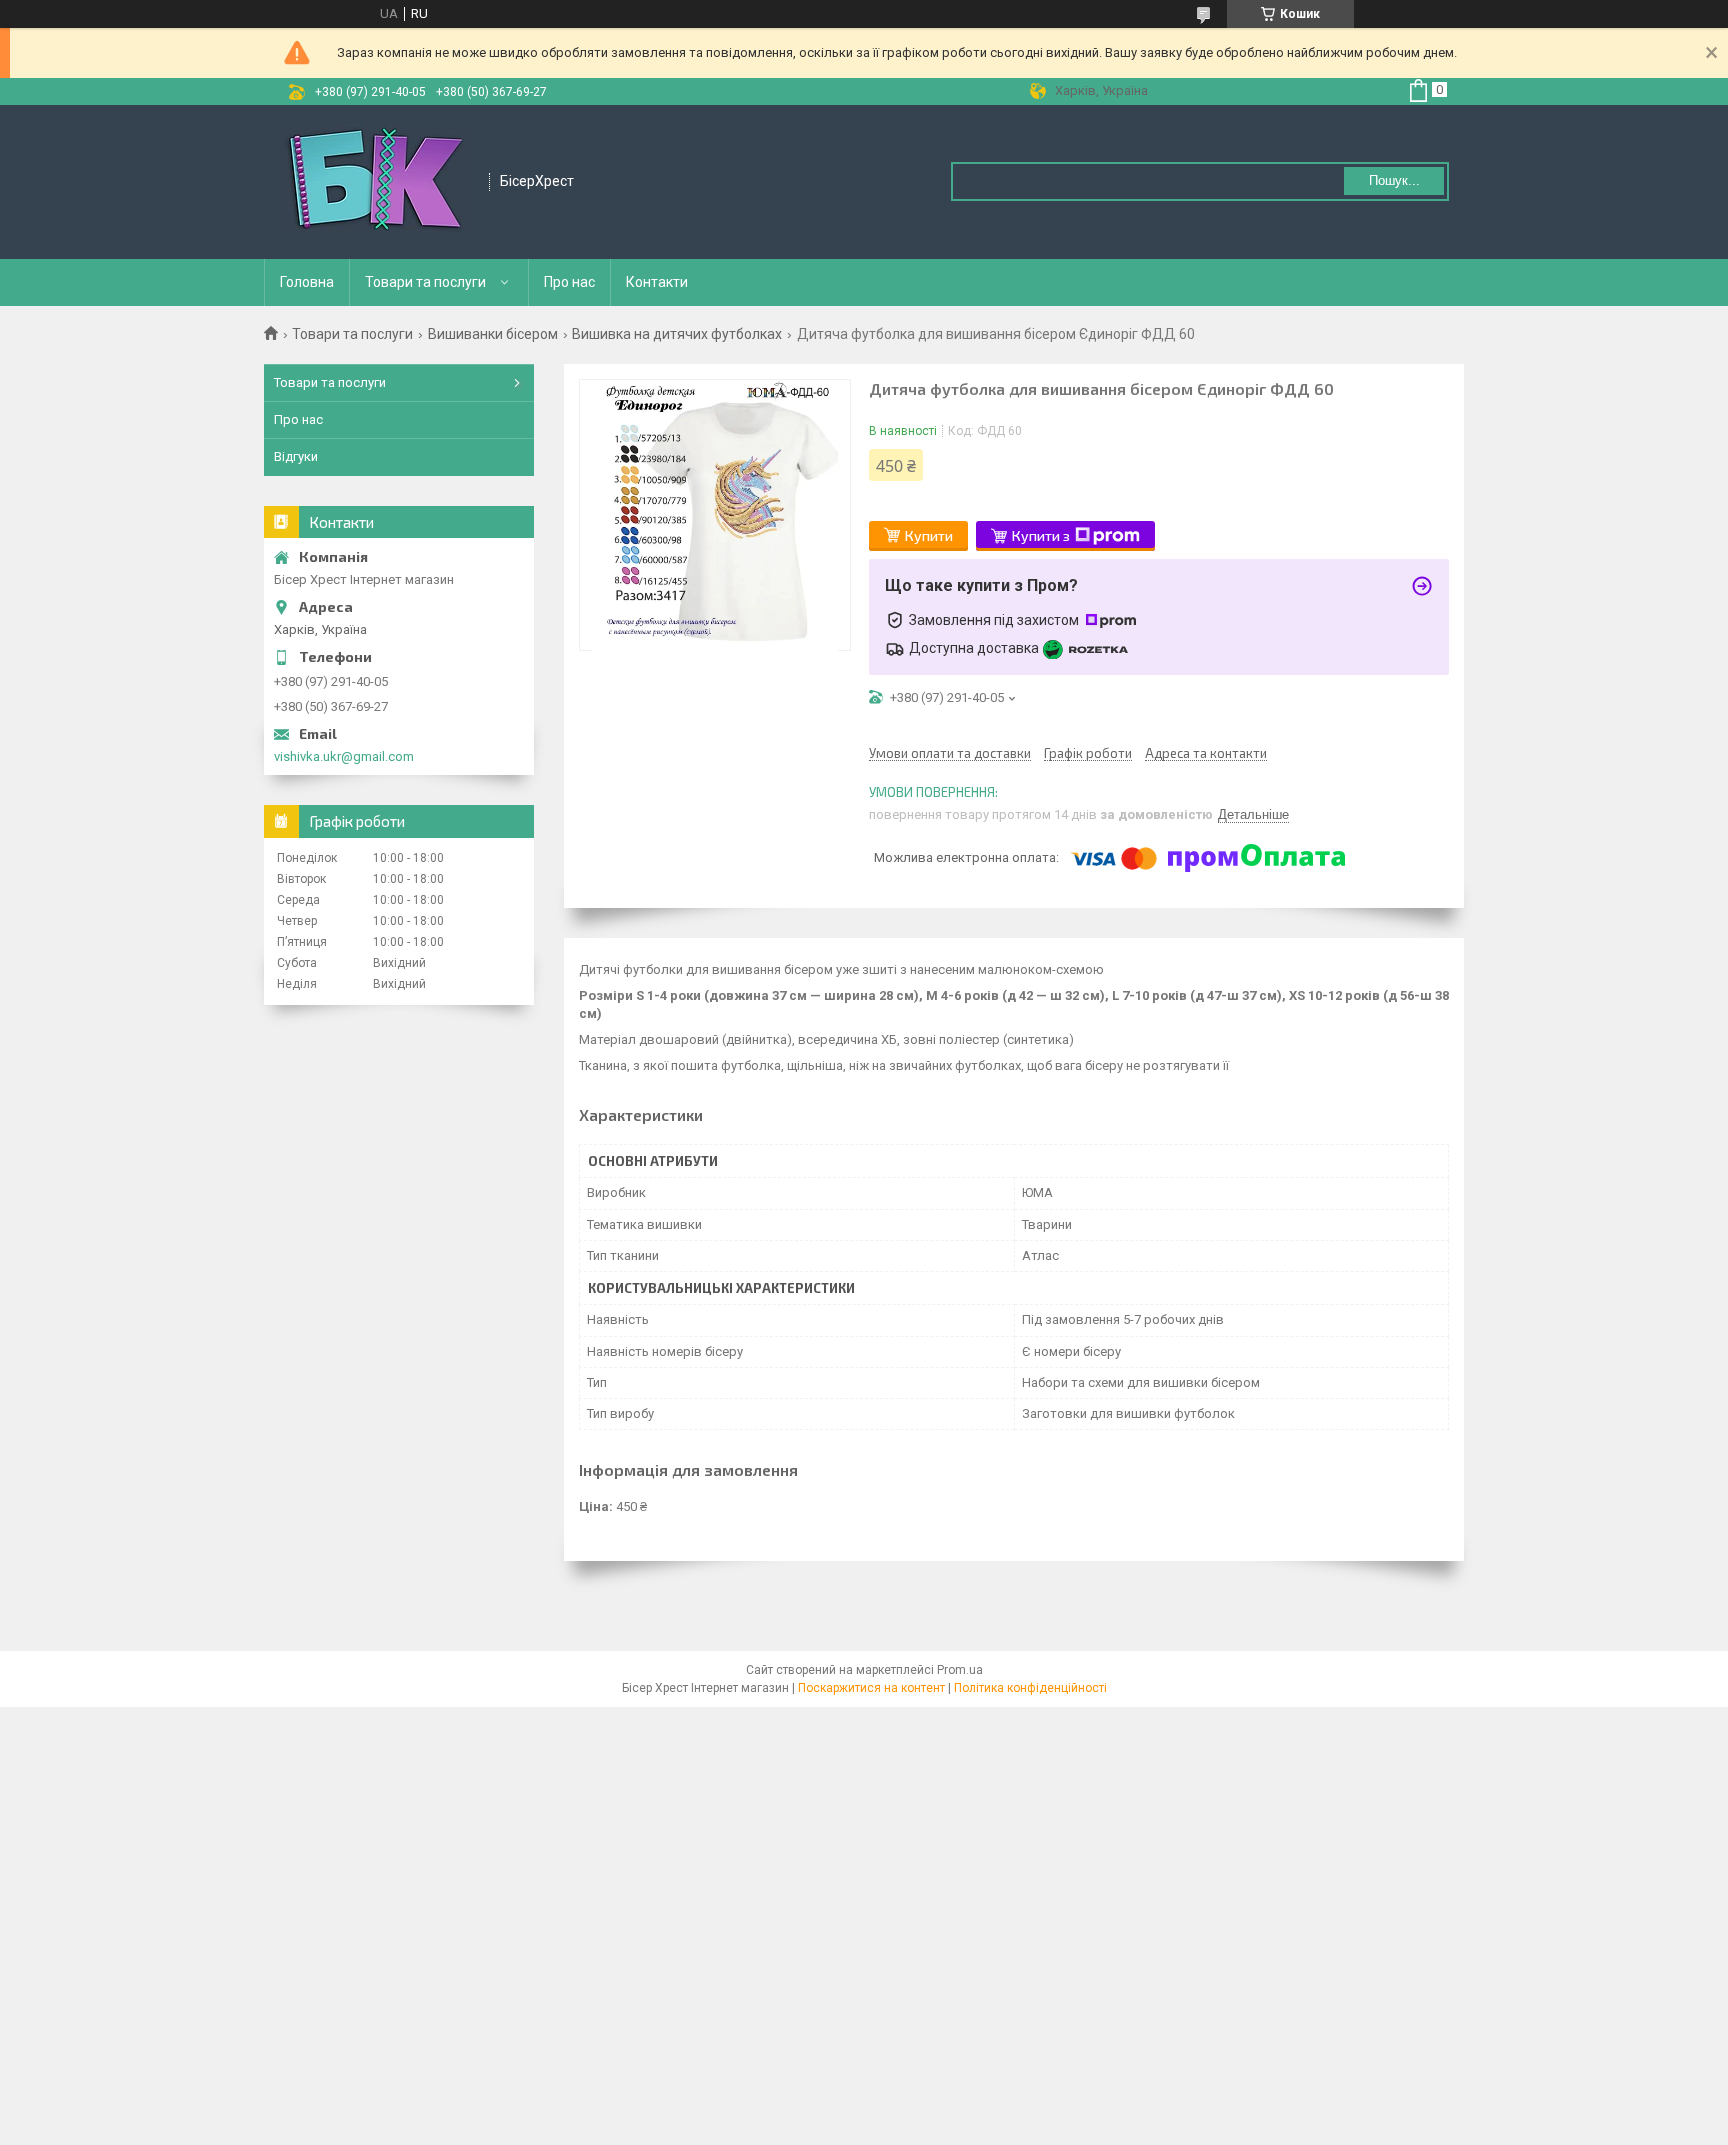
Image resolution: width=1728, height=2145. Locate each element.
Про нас (569, 282)
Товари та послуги (425, 282)
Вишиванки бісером (493, 334)
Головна (307, 282)
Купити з (1041, 535)
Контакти (657, 282)
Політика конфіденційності (1030, 1688)
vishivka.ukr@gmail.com (344, 756)
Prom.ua (960, 1670)
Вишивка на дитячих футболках (677, 334)
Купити (929, 535)
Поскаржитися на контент (871, 1688)
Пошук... (1394, 180)
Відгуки (296, 456)
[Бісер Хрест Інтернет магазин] (377, 182)
